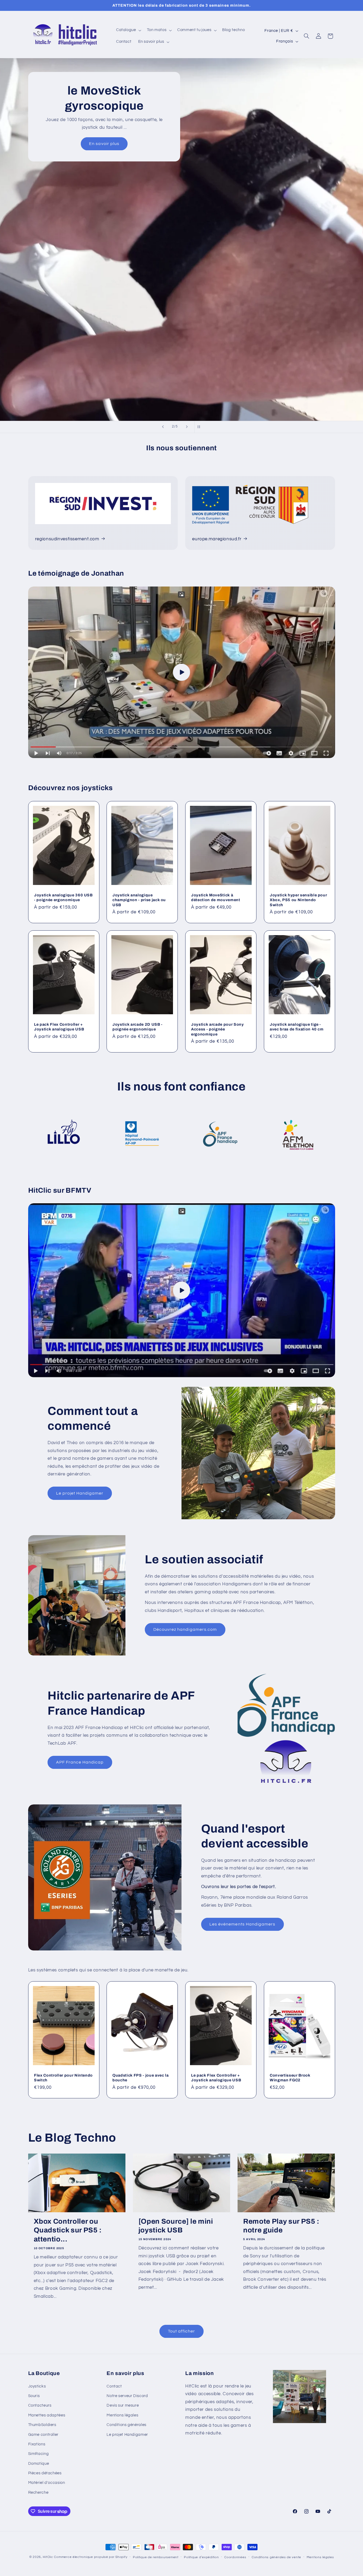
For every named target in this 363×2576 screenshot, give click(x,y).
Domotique (39, 2464)
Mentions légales (122, 2415)
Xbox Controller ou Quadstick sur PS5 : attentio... (68, 2230)
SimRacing (39, 2454)
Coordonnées (235, 2557)
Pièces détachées (45, 2473)
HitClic (48, 2557)
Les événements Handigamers (242, 1924)
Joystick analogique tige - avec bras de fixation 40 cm (297, 1027)
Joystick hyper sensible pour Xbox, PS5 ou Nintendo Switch (298, 900)
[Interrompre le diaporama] (200, 427)
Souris (34, 2396)
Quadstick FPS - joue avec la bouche (140, 2077)
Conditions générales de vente (276, 2557)
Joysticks (37, 2386)
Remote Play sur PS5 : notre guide (281, 2226)
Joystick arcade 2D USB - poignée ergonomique (138, 1027)
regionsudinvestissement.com (67, 539)
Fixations (37, 2444)
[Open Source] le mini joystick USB (176, 2226)
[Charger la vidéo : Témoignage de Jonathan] (182, 672)
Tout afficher (182, 2331)
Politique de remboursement (156, 2557)
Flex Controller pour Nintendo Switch (63, 2077)
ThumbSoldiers (42, 2425)
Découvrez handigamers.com (185, 1629)
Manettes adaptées (47, 2415)
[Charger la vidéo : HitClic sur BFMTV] (182, 1290)
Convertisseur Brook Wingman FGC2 (290, 2077)
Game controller (43, 2435)
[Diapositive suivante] (187, 427)
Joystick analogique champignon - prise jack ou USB (139, 900)
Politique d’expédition (201, 2557)
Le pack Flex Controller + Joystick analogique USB (59, 1027)
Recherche (38, 2492)
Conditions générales (126, 2425)
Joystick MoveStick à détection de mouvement (216, 897)
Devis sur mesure (123, 2405)
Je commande (243, 121)
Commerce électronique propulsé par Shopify (91, 2557)
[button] (128, 30)
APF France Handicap (80, 1762)
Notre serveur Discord (127, 2396)
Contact (114, 2386)
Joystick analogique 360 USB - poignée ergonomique (63, 897)
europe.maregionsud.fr (217, 539)
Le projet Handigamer (80, 1493)
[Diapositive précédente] (163, 427)
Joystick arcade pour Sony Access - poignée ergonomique (218, 1029)
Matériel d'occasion (47, 2483)
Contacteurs (40, 2405)
